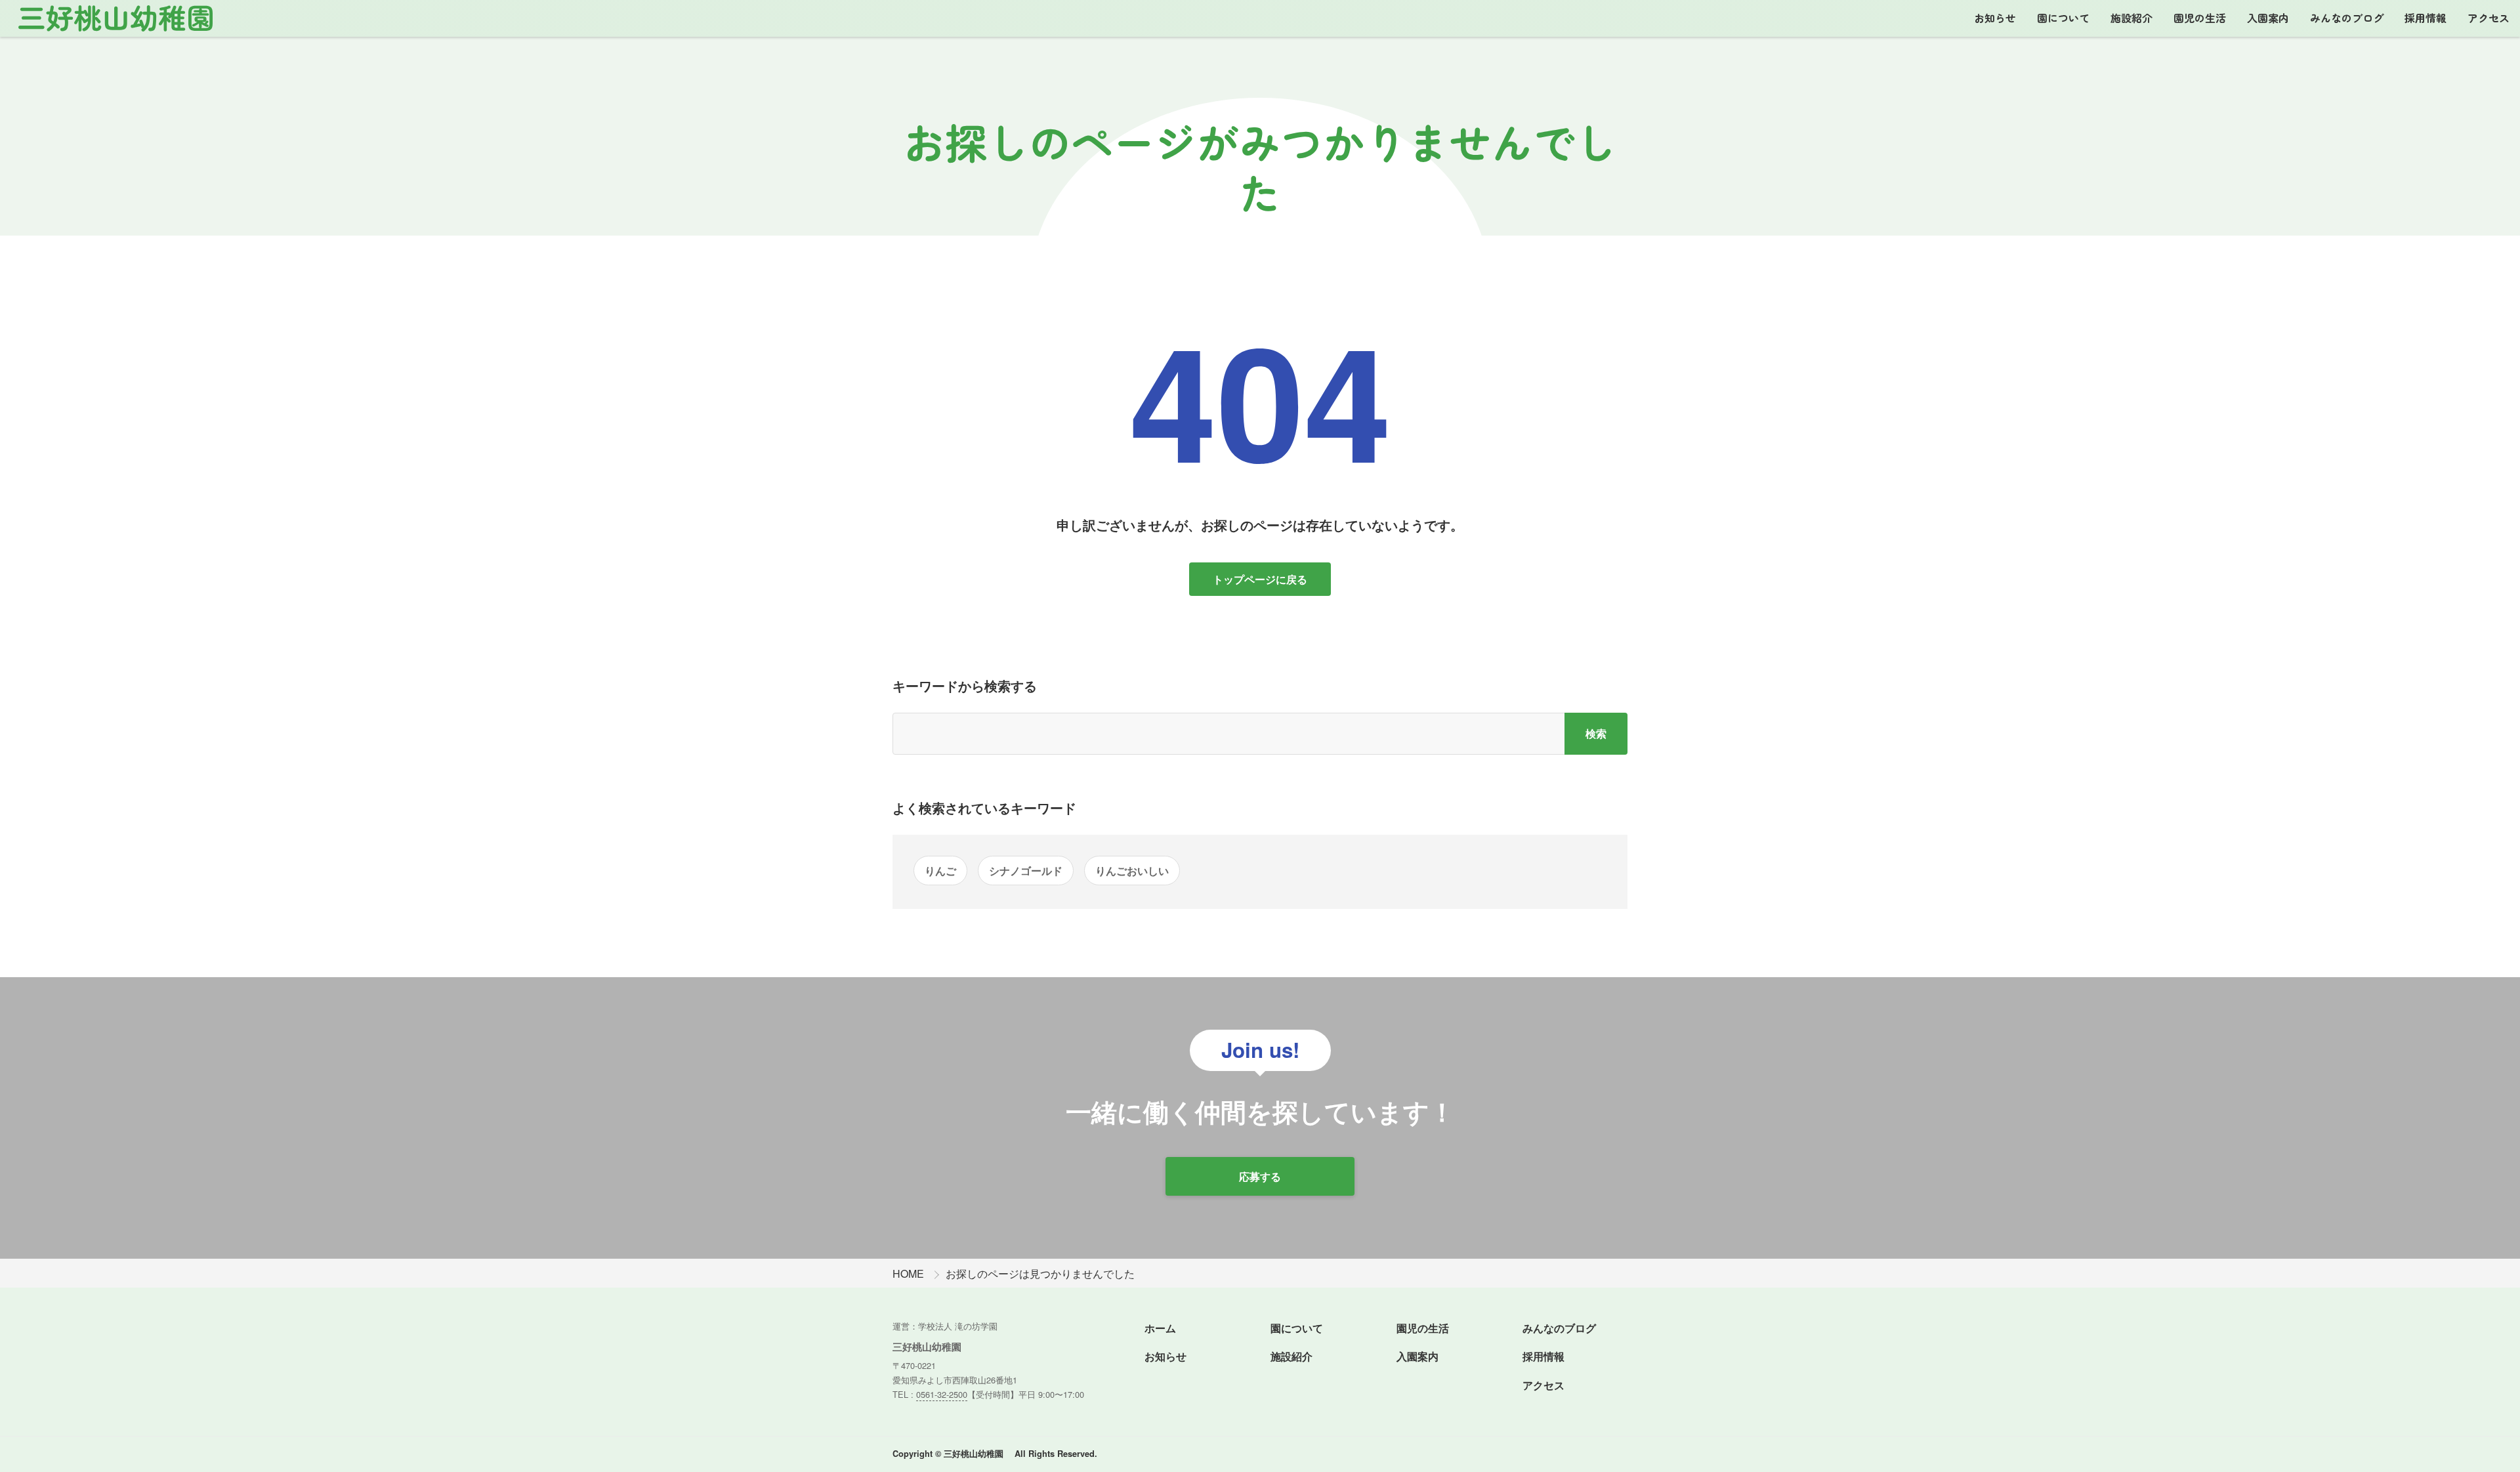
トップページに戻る (1260, 579)
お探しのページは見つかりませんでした (1040, 1273)
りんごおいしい (1132, 871)
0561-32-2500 (942, 1394)
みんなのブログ (2347, 18)
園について (2063, 18)
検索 (1596, 733)
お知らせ (1995, 18)
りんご (940, 871)
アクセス (2488, 18)
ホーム (1160, 1328)
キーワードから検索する (965, 685)
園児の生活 (2200, 18)
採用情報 (2425, 18)
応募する (1260, 1176)
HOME (908, 1273)
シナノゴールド (1026, 871)
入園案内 (2268, 18)
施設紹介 (2131, 18)
